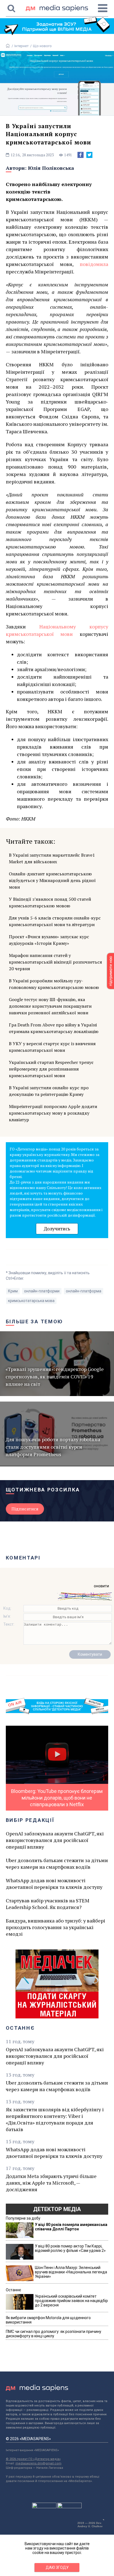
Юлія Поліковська (51, 168)
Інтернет (22, 46)
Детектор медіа (57, 2209)
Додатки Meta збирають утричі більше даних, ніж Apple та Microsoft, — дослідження (51, 2183)
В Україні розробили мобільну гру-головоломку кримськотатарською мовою (54, 984)
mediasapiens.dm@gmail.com (38, 2463)
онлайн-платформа (84, 1291)
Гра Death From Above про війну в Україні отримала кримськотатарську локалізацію (54, 1028)
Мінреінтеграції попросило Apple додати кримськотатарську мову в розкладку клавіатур (53, 1113)
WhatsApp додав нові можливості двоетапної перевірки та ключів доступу (54, 1884)
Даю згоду (57, 2567)
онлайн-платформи (42, 1291)
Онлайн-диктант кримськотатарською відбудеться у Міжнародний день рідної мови (52, 880)
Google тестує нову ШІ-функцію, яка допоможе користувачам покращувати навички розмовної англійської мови (50, 1006)
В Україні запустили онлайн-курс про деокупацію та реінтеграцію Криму (49, 1091)
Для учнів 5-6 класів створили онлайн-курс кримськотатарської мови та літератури (55, 921)
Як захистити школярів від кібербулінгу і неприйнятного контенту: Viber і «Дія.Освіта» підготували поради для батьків (55, 2119)
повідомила (94, 264)
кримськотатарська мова (31, 1301)
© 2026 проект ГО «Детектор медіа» (33, 2459)
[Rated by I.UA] (44, 2507)
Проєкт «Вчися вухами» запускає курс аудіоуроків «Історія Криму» (49, 940)
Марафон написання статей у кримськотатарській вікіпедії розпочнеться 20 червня (55, 962)
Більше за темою (35, 1321)
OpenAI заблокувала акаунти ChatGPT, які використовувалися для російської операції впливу (55, 1840)
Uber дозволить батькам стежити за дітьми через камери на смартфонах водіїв (57, 1864)
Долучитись (57, 1229)
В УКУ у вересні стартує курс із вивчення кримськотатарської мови (52, 1047)
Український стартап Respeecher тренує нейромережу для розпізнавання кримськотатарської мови (51, 1069)
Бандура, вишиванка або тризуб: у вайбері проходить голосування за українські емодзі (55, 1927)
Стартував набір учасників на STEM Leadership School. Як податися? (48, 1904)
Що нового (42, 46)
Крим (13, 1291)
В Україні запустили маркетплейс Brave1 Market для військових (52, 858)
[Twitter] (89, 155)
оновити (101, 1586)
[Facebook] (81, 155)
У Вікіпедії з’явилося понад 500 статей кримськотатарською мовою (50, 902)
